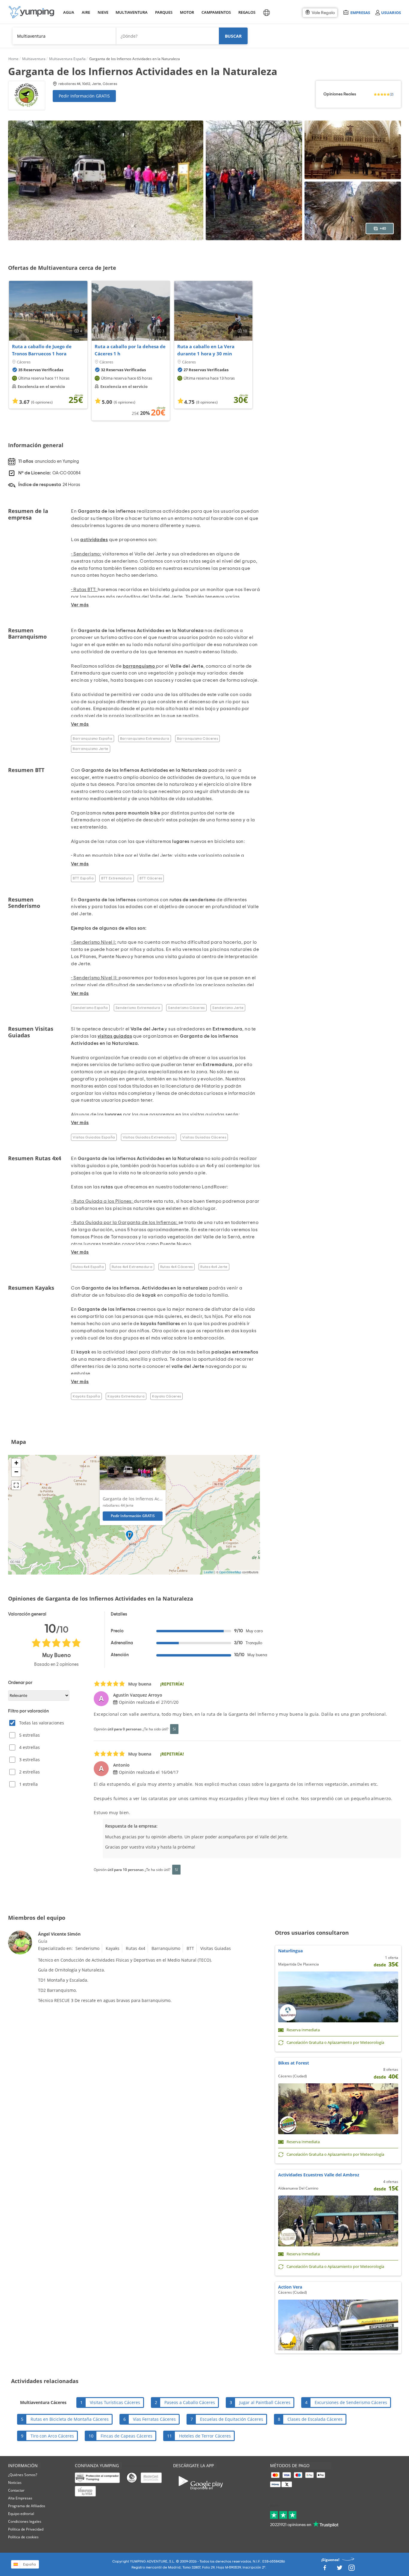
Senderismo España (90, 1008)
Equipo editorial (21, 2514)
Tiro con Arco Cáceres (52, 2436)
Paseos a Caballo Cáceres (190, 2402)
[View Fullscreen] (16, 1485)
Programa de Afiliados (27, 2506)
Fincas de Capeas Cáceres (127, 2436)
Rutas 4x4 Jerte (214, 1267)
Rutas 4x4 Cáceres (177, 1267)
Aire (86, 12)
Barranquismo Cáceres (197, 739)
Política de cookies (23, 2537)
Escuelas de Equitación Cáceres (232, 2419)
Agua (69, 12)
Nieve (103, 12)
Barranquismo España (93, 739)
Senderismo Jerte (228, 1008)
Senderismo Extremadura (138, 1008)
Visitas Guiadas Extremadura (149, 1137)
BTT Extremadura (116, 878)
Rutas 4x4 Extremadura (132, 1267)
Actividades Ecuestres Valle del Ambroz (319, 2175)
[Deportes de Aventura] (31, 12)
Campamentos (215, 12)
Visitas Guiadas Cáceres (204, 1137)
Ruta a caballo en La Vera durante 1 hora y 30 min (206, 350)
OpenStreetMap (230, 1572)
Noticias (15, 2483)
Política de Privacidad (26, 2529)
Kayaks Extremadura (126, 1396)
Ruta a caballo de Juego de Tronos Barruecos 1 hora (42, 350)
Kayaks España (86, 1396)
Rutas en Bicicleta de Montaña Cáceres (70, 2419)
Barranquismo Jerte (90, 749)
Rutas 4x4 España (88, 1267)
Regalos (247, 12)
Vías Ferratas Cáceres (154, 2419)
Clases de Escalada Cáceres (315, 2419)
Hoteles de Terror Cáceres (205, 2436)
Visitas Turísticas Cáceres (115, 2402)
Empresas (360, 12)
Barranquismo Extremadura (145, 739)
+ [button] (16, 1463)
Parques (163, 12)
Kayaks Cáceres (166, 1396)
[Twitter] (340, 2569)
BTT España (83, 878)
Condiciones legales (25, 2521)
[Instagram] (352, 2569)
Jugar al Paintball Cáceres (265, 2402)
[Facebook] (325, 2569)
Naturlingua (290, 1951)
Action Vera (290, 2287)
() (392, 94)
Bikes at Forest (294, 2063)
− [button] (16, 1472)
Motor (187, 12)
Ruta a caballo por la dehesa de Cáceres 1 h (130, 350)
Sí (174, 1729)
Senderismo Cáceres (186, 1008)
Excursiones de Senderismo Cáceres (351, 2402)
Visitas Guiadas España (94, 1137)
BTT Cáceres (151, 878)
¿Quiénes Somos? (23, 2475)
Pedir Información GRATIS (84, 96)
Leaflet (209, 1572)
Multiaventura (131, 12)
